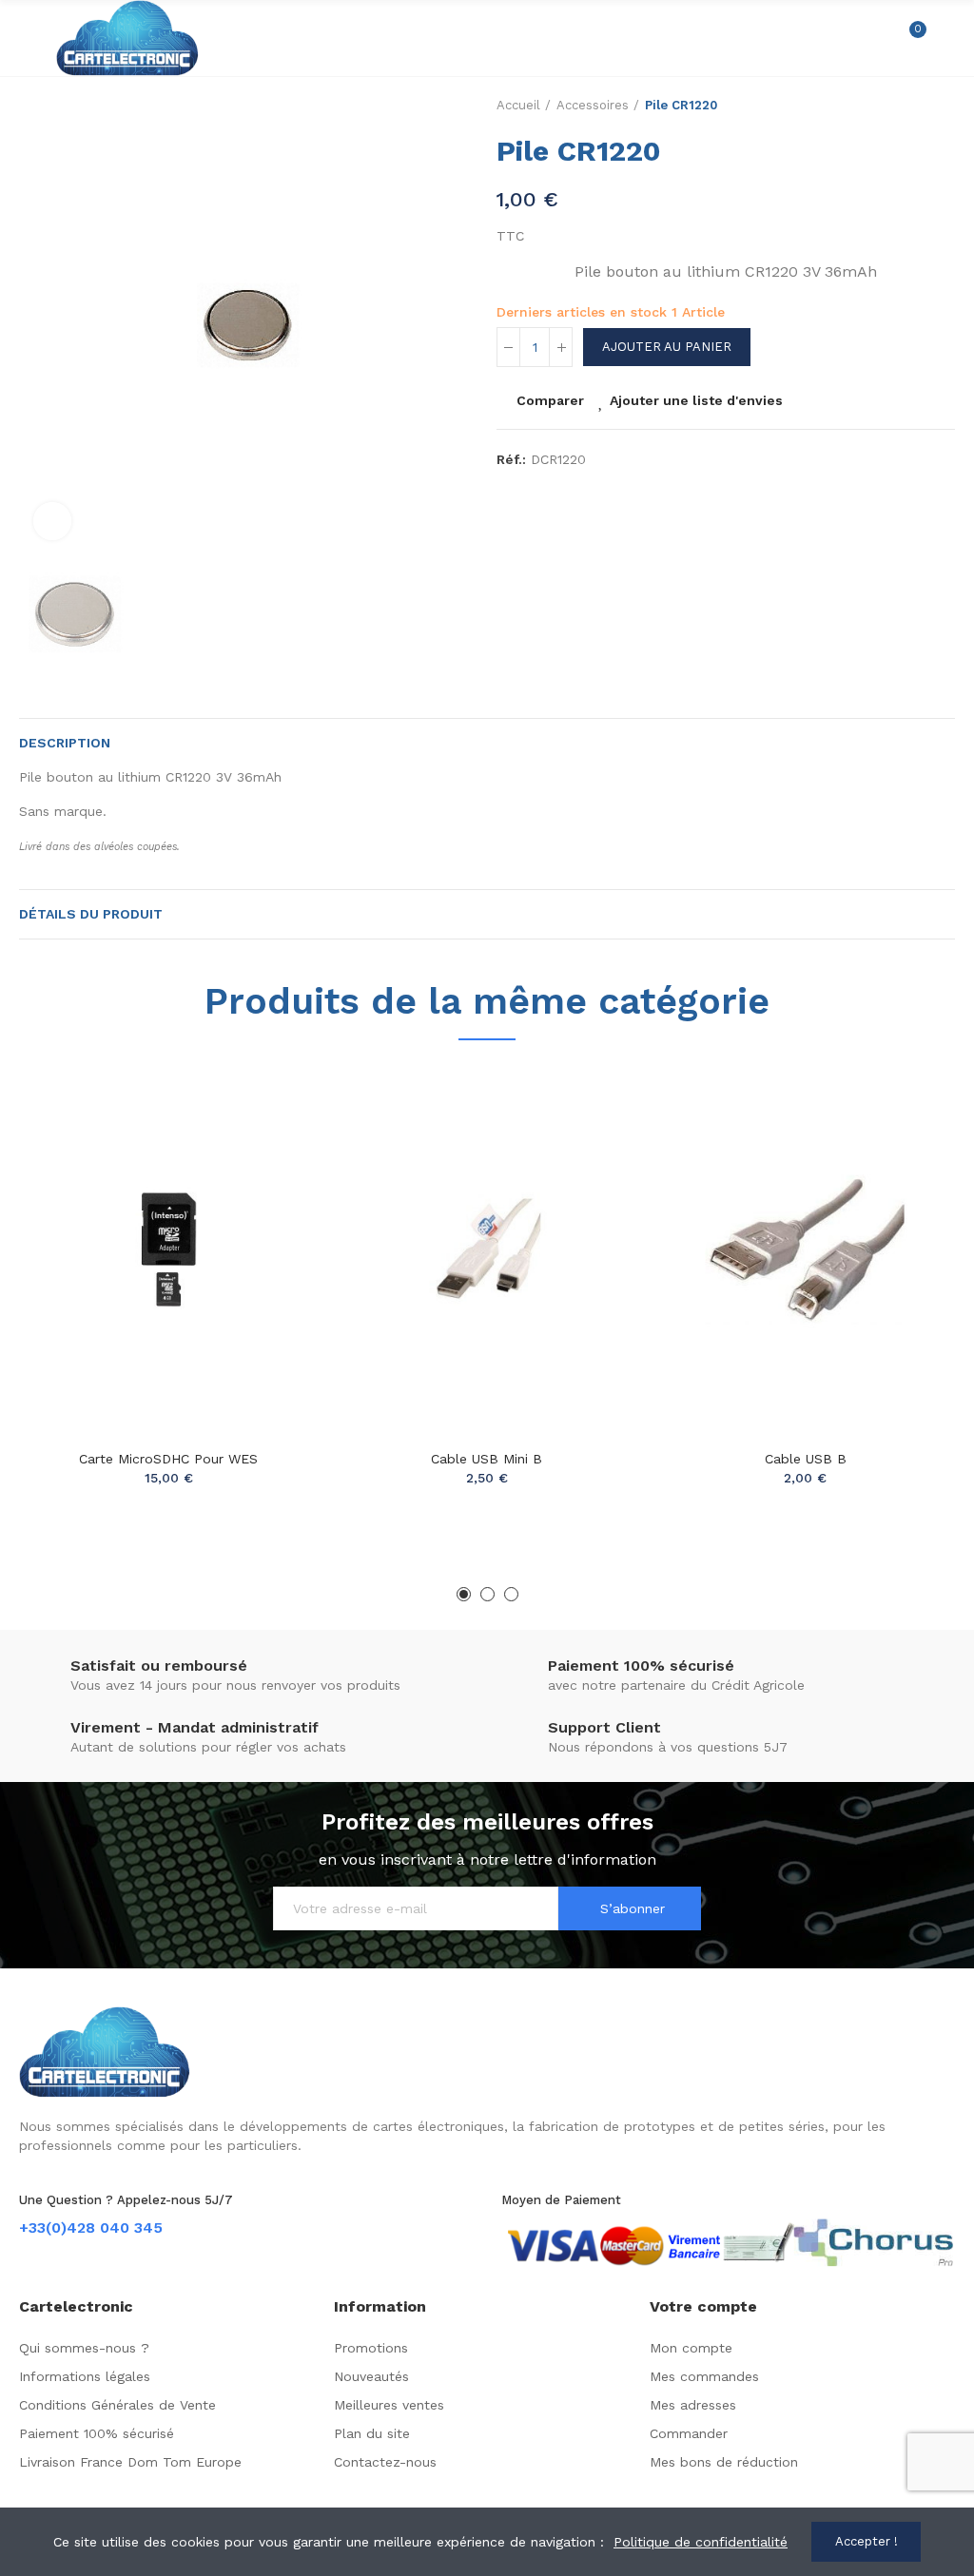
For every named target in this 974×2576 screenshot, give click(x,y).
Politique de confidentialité (701, 2542)
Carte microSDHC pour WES (168, 1459)
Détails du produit (91, 914)
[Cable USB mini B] (487, 1249)
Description (65, 743)
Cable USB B (806, 1459)
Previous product (893, 106)
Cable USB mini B (487, 1459)
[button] (464, 1594)
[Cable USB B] (805, 1249)
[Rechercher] (877, 38)
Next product (941, 106)
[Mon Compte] (945, 38)
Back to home (917, 106)
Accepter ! (867, 2541)
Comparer (550, 400)
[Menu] (28, 38)
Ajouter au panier (667, 347)
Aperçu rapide (271, 1173)
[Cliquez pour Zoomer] (52, 521)
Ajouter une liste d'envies (696, 400)
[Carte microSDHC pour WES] (169, 1249)
